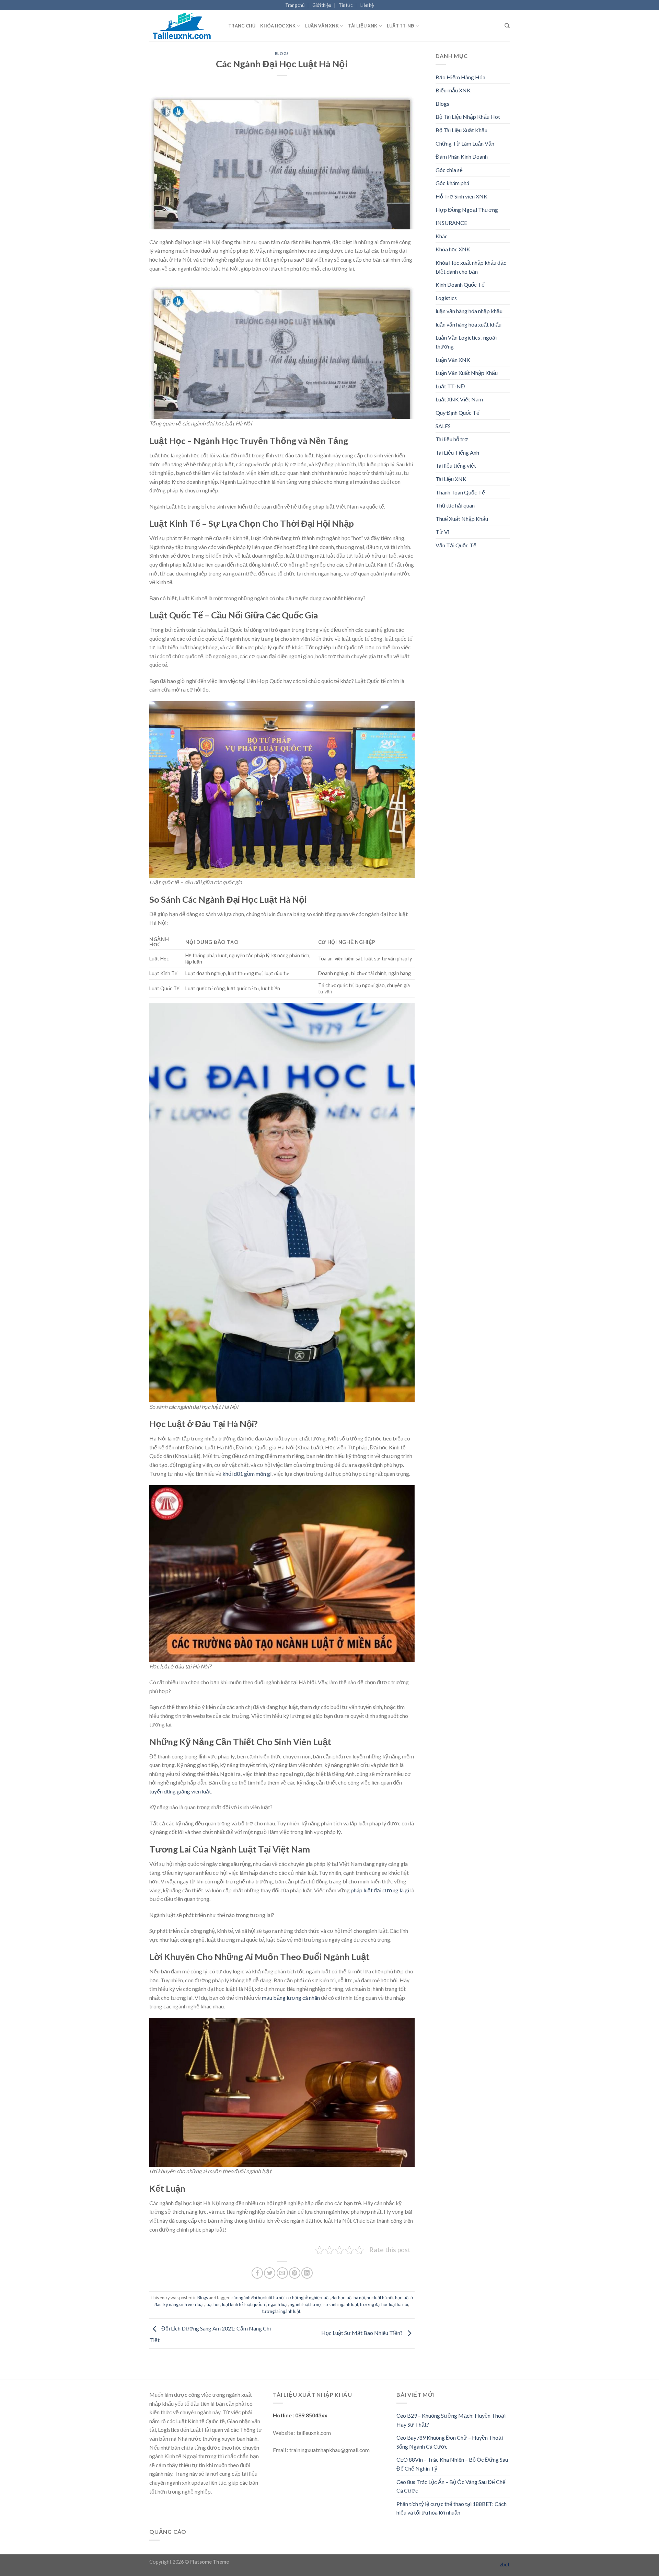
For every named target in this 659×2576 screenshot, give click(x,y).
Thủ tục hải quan (455, 505)
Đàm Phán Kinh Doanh (462, 156)
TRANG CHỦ (242, 26)
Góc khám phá (452, 183)
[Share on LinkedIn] (307, 2273)
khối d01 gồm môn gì (247, 1474)
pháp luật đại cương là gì (380, 1890)
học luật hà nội (380, 2298)
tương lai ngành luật (281, 2311)
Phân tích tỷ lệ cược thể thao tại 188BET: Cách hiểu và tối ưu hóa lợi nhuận (452, 2508)
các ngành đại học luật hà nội (258, 2298)
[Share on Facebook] (257, 2273)
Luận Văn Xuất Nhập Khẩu (467, 373)
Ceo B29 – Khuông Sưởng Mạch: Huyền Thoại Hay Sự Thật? (451, 2420)
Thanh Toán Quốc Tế (460, 492)
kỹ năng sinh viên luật (184, 2304)
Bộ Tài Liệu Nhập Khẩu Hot (468, 117)
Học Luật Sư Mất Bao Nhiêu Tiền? (362, 2333)
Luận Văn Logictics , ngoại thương (466, 342)
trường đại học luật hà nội (384, 2304)
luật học (213, 2304)
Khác (442, 236)
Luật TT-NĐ (401, 26)
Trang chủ (295, 5)
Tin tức (346, 5)
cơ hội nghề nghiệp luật (308, 2298)
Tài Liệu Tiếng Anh (457, 452)
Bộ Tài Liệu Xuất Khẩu (461, 130)
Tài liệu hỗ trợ (452, 439)
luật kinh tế (232, 2304)
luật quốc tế (255, 2304)
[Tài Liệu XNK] (184, 26)
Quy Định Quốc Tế (458, 413)
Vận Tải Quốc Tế (456, 545)
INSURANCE (451, 223)
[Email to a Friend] (282, 2273)
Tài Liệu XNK (363, 26)
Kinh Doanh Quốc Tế (460, 284)
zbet (505, 2564)
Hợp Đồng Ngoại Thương (467, 210)
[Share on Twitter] (270, 2273)
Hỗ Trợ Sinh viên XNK (461, 196)
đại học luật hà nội (348, 2298)
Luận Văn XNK (322, 26)
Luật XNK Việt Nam (459, 399)
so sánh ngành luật (341, 2304)
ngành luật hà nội (306, 2304)
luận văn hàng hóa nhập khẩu (469, 311)
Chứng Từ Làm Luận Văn (465, 143)
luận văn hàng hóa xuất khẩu (469, 324)
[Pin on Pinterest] (295, 2273)
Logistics (446, 298)
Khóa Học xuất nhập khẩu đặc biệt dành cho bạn (471, 267)
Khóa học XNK (278, 26)
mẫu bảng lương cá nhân (291, 1998)
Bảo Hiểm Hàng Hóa (460, 77)
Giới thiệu (322, 5)
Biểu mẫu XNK (453, 90)
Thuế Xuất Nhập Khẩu (462, 519)
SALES (443, 426)
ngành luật (278, 2304)
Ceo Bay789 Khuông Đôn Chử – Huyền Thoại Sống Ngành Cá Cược (450, 2442)
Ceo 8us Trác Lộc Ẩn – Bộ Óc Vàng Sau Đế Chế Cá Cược (451, 2486)
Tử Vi (442, 532)
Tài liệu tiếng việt (456, 465)
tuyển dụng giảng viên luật (180, 1791)
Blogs (282, 53)
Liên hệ (367, 5)
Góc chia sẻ (449, 170)
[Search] (507, 26)
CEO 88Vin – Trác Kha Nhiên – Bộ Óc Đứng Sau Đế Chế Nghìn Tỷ (452, 2464)
